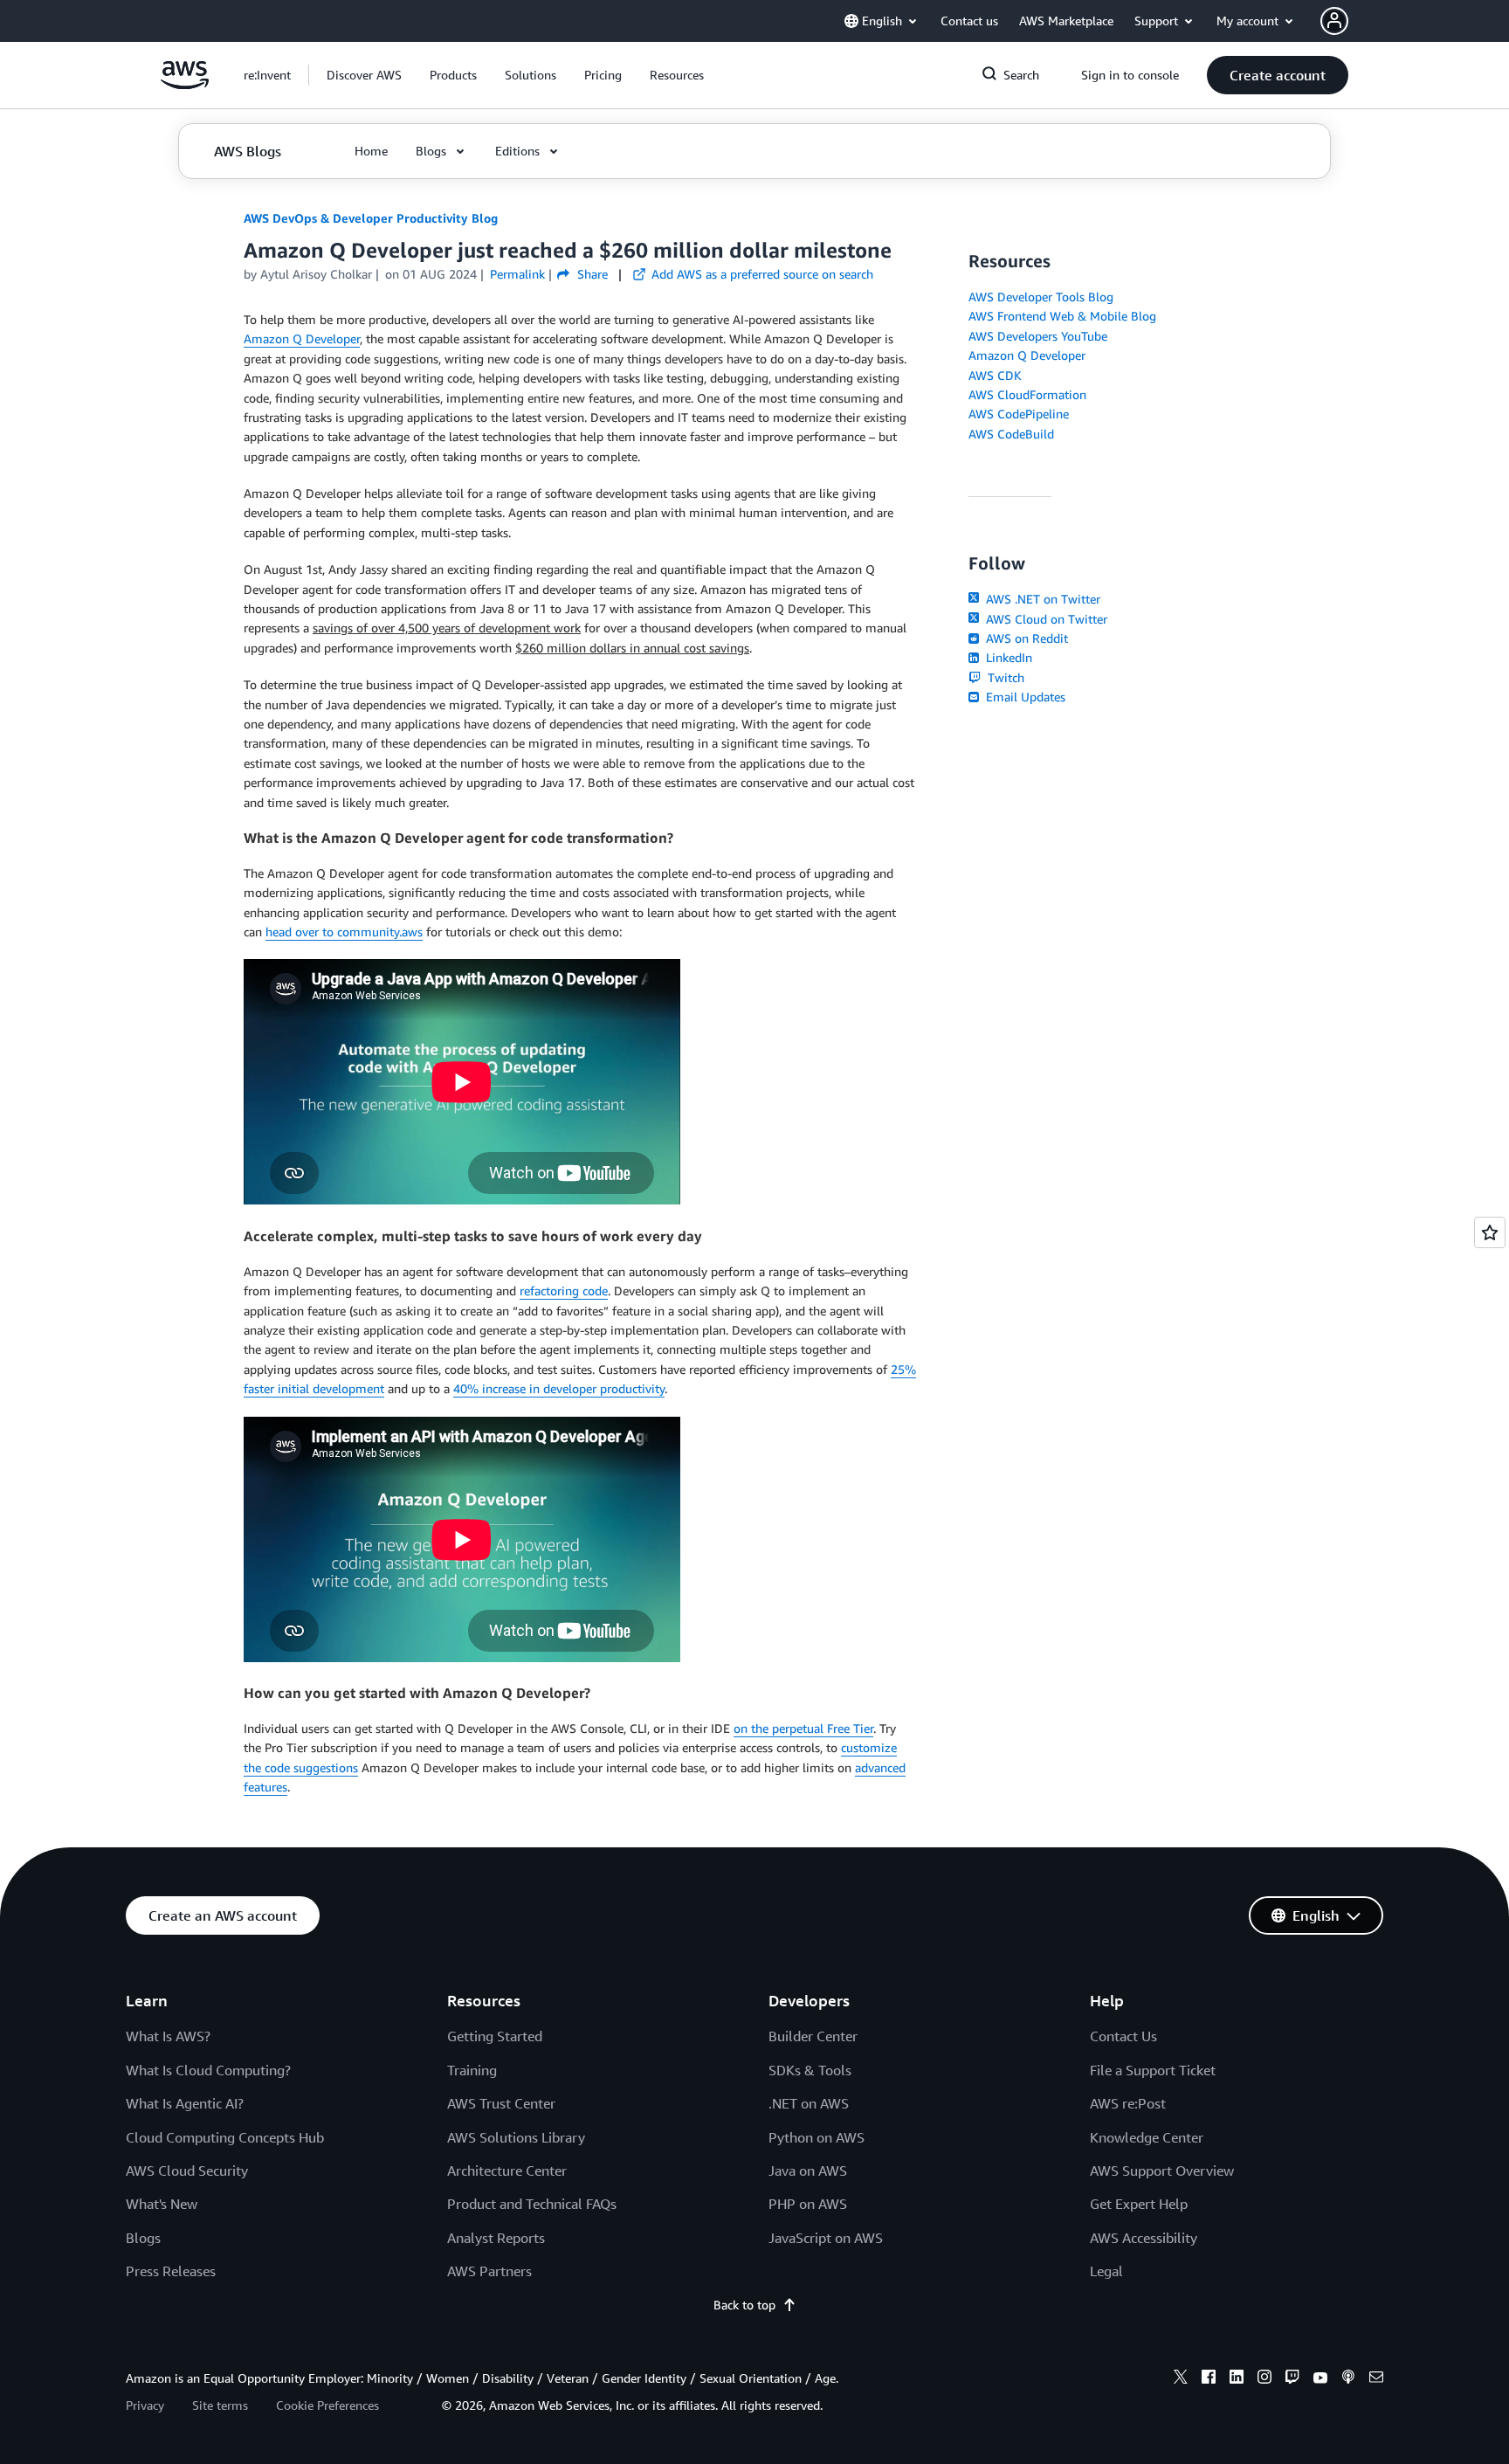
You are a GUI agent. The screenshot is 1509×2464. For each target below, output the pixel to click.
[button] (364, 75)
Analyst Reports (496, 2238)
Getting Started (495, 2036)
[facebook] (1209, 2379)
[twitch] (1292, 2379)
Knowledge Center (1147, 2137)
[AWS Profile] (1334, 21)
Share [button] (590, 274)
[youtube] (1320, 2379)
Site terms (220, 2405)
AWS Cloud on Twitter (1045, 619)
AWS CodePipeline (1019, 414)
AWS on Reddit (1025, 638)
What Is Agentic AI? (185, 2103)
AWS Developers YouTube (1038, 336)
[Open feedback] (1490, 1232)
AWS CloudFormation (1027, 394)
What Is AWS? (168, 2036)
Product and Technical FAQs (532, 2204)
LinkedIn (1007, 657)
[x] (1181, 2379)
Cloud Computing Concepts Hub (225, 2137)
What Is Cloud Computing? (208, 2070)
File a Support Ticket (1153, 2070)
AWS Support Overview (1162, 2171)
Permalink (517, 274)
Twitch (1004, 677)
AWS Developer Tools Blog (1041, 297)
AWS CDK (995, 375)
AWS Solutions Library (516, 2137)
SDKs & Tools (810, 2070)
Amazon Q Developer (302, 338)
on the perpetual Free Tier (803, 1728)
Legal (1106, 2271)
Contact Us (1123, 2036)
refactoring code (564, 1291)
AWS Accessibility (1144, 2238)
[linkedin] (1237, 2379)
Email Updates (1024, 697)
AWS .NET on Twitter (1041, 599)
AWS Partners (489, 2271)
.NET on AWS (809, 2103)
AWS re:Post (1128, 2103)
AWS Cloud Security (187, 2171)
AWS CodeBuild (1011, 434)
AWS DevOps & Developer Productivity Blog (371, 218)
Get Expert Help (1139, 2204)
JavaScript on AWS (826, 2238)
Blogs (143, 2238)
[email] (1376, 2379)
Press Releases (171, 2271)
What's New (162, 2204)
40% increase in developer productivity (559, 1388)
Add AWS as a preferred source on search (761, 274)
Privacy (145, 2405)
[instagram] (1264, 2379)
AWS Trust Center (501, 2103)
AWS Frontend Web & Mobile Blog (1062, 316)
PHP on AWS (808, 2204)
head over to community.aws (344, 932)
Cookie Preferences (327, 2405)
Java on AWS (808, 2171)
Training (472, 2070)
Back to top (744, 2305)
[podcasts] (1348, 2379)
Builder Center (813, 2036)
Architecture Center (507, 2171)
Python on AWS (817, 2137)
